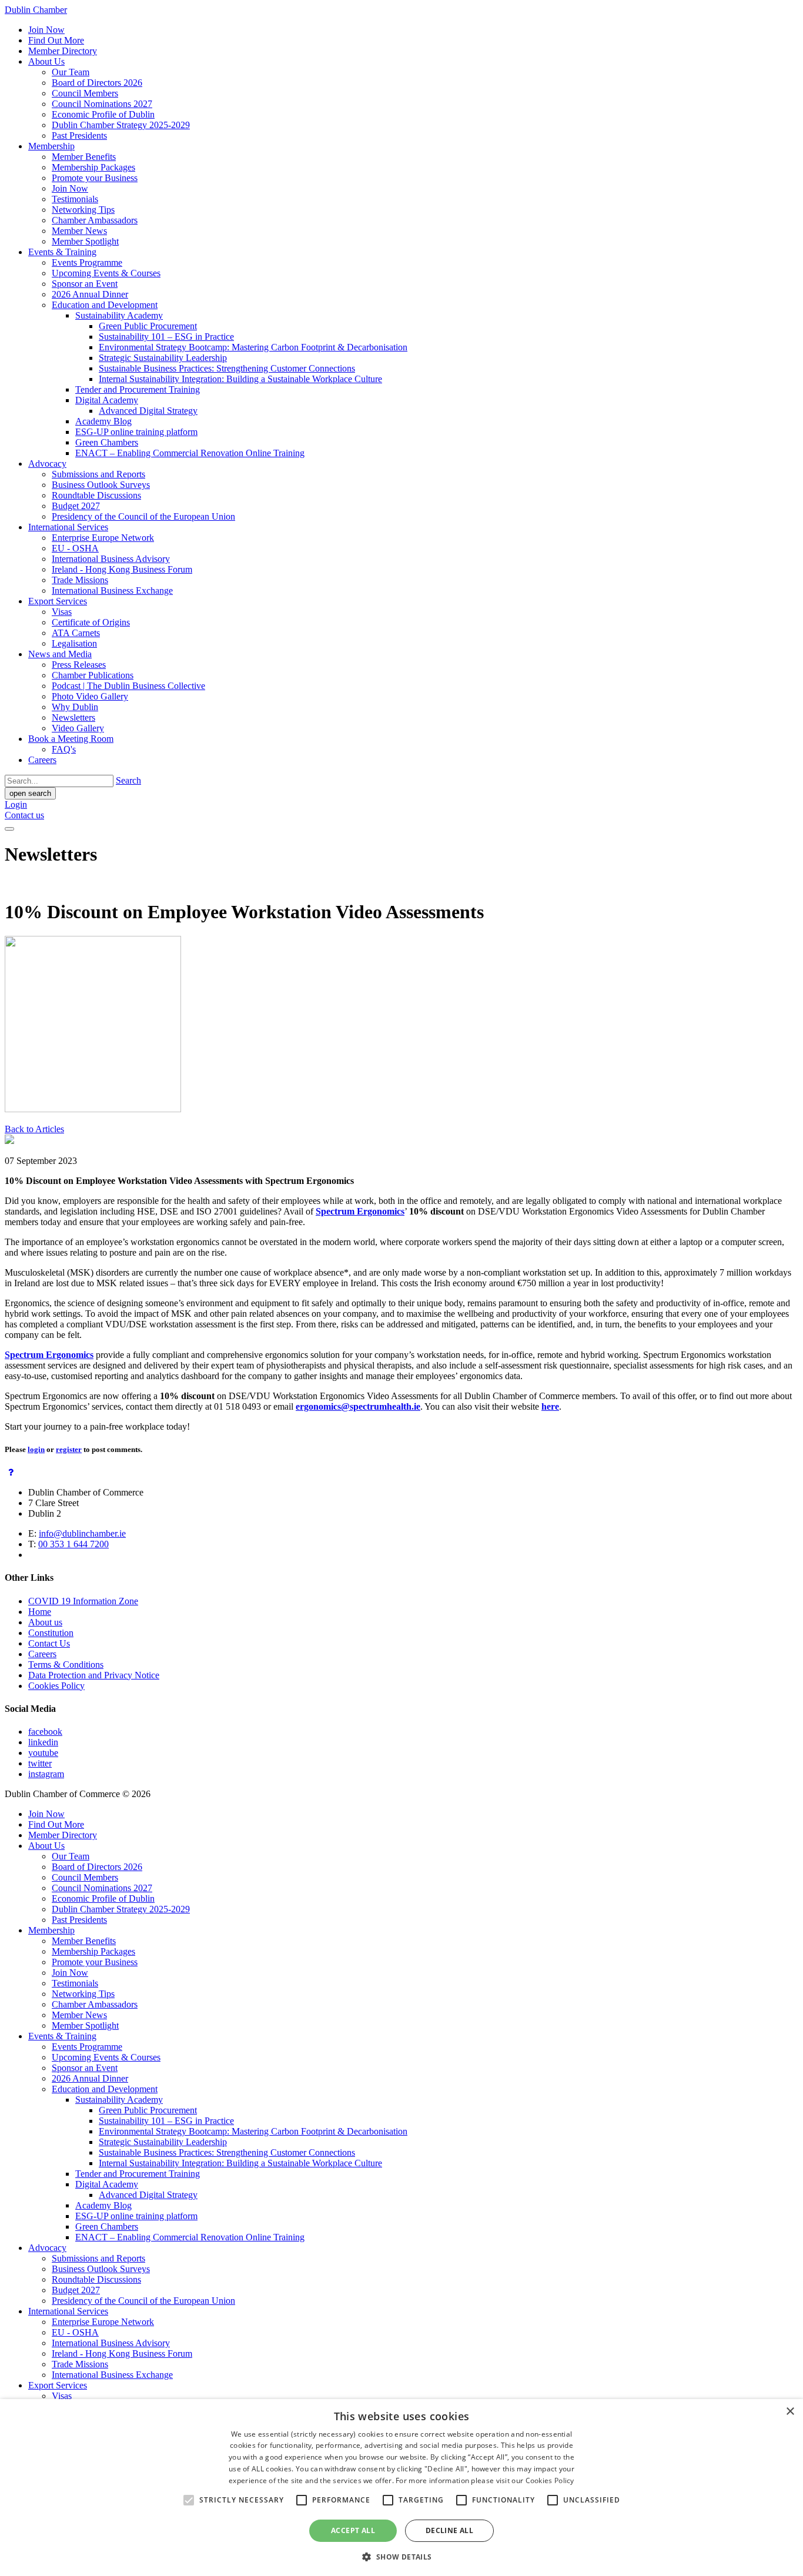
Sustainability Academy (119, 315)
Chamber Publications (93, 675)
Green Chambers (107, 442)
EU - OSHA (75, 548)
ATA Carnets (76, 633)
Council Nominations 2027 (102, 104)
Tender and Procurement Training (138, 389)
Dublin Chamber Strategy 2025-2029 (121, 125)
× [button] (790, 2412)
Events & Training (62, 252)
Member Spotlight (85, 241)
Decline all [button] (449, 2530)
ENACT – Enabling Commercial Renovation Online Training (190, 453)
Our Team (71, 72)
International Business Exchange (112, 591)
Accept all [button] (353, 2530)
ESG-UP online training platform (136, 432)
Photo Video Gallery (90, 696)
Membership (51, 146)
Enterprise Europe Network (103, 538)
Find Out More (56, 40)
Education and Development (105, 305)
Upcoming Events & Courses (106, 273)
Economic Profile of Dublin (103, 114)
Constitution (51, 1633)
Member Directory (63, 51)
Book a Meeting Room (71, 739)
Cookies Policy (56, 1686)
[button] (401, 2556)
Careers (42, 760)
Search (128, 780)
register (69, 1449)
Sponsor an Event (85, 284)
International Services (68, 527)
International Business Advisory (111, 559)
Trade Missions (80, 580)
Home (40, 1612)
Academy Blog (103, 421)
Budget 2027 (76, 506)
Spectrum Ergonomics (360, 1211)
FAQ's (64, 749)
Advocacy (47, 464)
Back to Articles (34, 1129)
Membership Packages (93, 167)
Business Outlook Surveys (101, 485)
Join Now (46, 30)
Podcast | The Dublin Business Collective (128, 686)
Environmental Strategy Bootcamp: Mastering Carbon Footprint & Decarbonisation (253, 347)
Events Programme (87, 262)
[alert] (401, 2488)
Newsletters (73, 717)
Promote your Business (95, 178)
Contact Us (49, 1643)
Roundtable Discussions (96, 495)
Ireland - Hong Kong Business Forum (122, 569)
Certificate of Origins (91, 622)
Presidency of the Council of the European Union (143, 516)
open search (30, 793)
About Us (46, 61)
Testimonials (75, 199)
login (36, 1449)
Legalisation (74, 643)
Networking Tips (83, 210)
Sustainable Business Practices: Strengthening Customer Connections (227, 368)
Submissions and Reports (98, 474)
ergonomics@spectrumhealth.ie (358, 1406)
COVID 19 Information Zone (83, 1601)
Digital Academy (107, 400)
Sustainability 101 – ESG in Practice (166, 337)
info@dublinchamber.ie (82, 1533)
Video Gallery (78, 728)
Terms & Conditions (66, 1665)
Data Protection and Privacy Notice (94, 1675)
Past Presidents (79, 136)
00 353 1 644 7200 (73, 1544)
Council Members (85, 93)
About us (45, 1622)
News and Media (60, 654)
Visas (62, 612)
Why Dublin (75, 707)
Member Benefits (84, 157)
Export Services (58, 601)
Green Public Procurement (148, 326)
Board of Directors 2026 (97, 83)
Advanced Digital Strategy (148, 411)
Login (16, 804)
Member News (79, 231)
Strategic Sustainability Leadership (163, 358)
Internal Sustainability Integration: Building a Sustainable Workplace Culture (240, 379)
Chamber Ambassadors (95, 220)
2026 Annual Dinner (90, 294)
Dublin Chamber (36, 10)
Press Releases (79, 665)
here (550, 1406)
